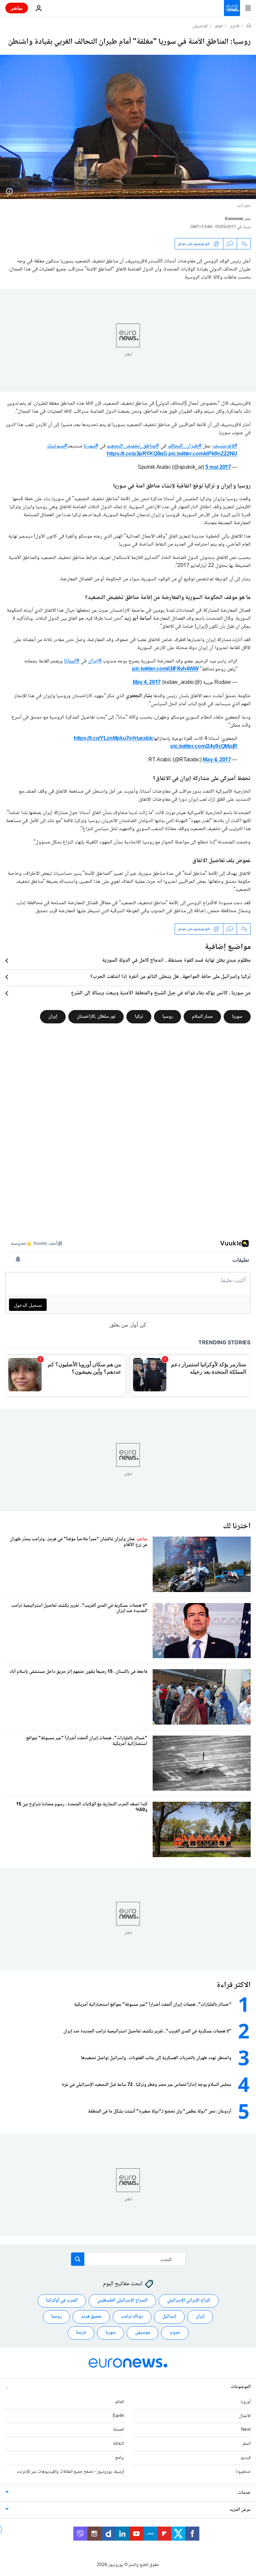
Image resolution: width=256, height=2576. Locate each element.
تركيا (139, 1017)
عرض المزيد (240, 2510)
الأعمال (245, 2416)
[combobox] (128, 2259)
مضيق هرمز (91, 2317)
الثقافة (118, 2444)
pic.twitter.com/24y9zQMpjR (204, 747)
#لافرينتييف (225, 446)
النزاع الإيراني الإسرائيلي (189, 2301)
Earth (118, 2416)
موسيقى (142, 2333)
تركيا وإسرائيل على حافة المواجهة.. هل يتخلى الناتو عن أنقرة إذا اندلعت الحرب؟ (170, 977)
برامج (119, 2458)
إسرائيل (169, 2317)
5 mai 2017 (218, 468)
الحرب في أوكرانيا (62, 2301)
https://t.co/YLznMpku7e (103, 739)
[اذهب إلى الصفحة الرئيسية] (232, 8)
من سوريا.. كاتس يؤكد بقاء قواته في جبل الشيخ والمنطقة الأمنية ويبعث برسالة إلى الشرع (161, 993)
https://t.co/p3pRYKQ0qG (137, 454)
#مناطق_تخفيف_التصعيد (133, 446)
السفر (246, 2444)
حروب (175, 2333)
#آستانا (72, 661)
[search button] (78, 2259)
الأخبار (235, 27)
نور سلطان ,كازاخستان (96, 1017)
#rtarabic (143, 739)
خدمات (244, 2493)
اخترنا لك (237, 1526)
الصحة (118, 2430)
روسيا (167, 1017)
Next (246, 2430)
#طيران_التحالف (185, 446)
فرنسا (81, 2333)
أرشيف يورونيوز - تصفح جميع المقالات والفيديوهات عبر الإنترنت (70, 2472)
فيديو (246, 2458)
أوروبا (246, 2402)
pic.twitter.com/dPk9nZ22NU (203, 454)
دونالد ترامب (132, 2317)
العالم (219, 27)
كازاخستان (200, 27)
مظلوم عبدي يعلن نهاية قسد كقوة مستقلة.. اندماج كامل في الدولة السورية (176, 961)
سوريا (237, 1017)
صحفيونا (243, 2472)
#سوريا (91, 446)
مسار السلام (202, 1017)
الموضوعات (241, 2387)
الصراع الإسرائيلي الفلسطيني (122, 2301)
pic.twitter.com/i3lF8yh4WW (165, 669)
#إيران (95, 661)
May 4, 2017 (147, 683)
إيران (53, 1017)
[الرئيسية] (249, 26)
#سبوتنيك (57, 446)
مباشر (17, 8)
